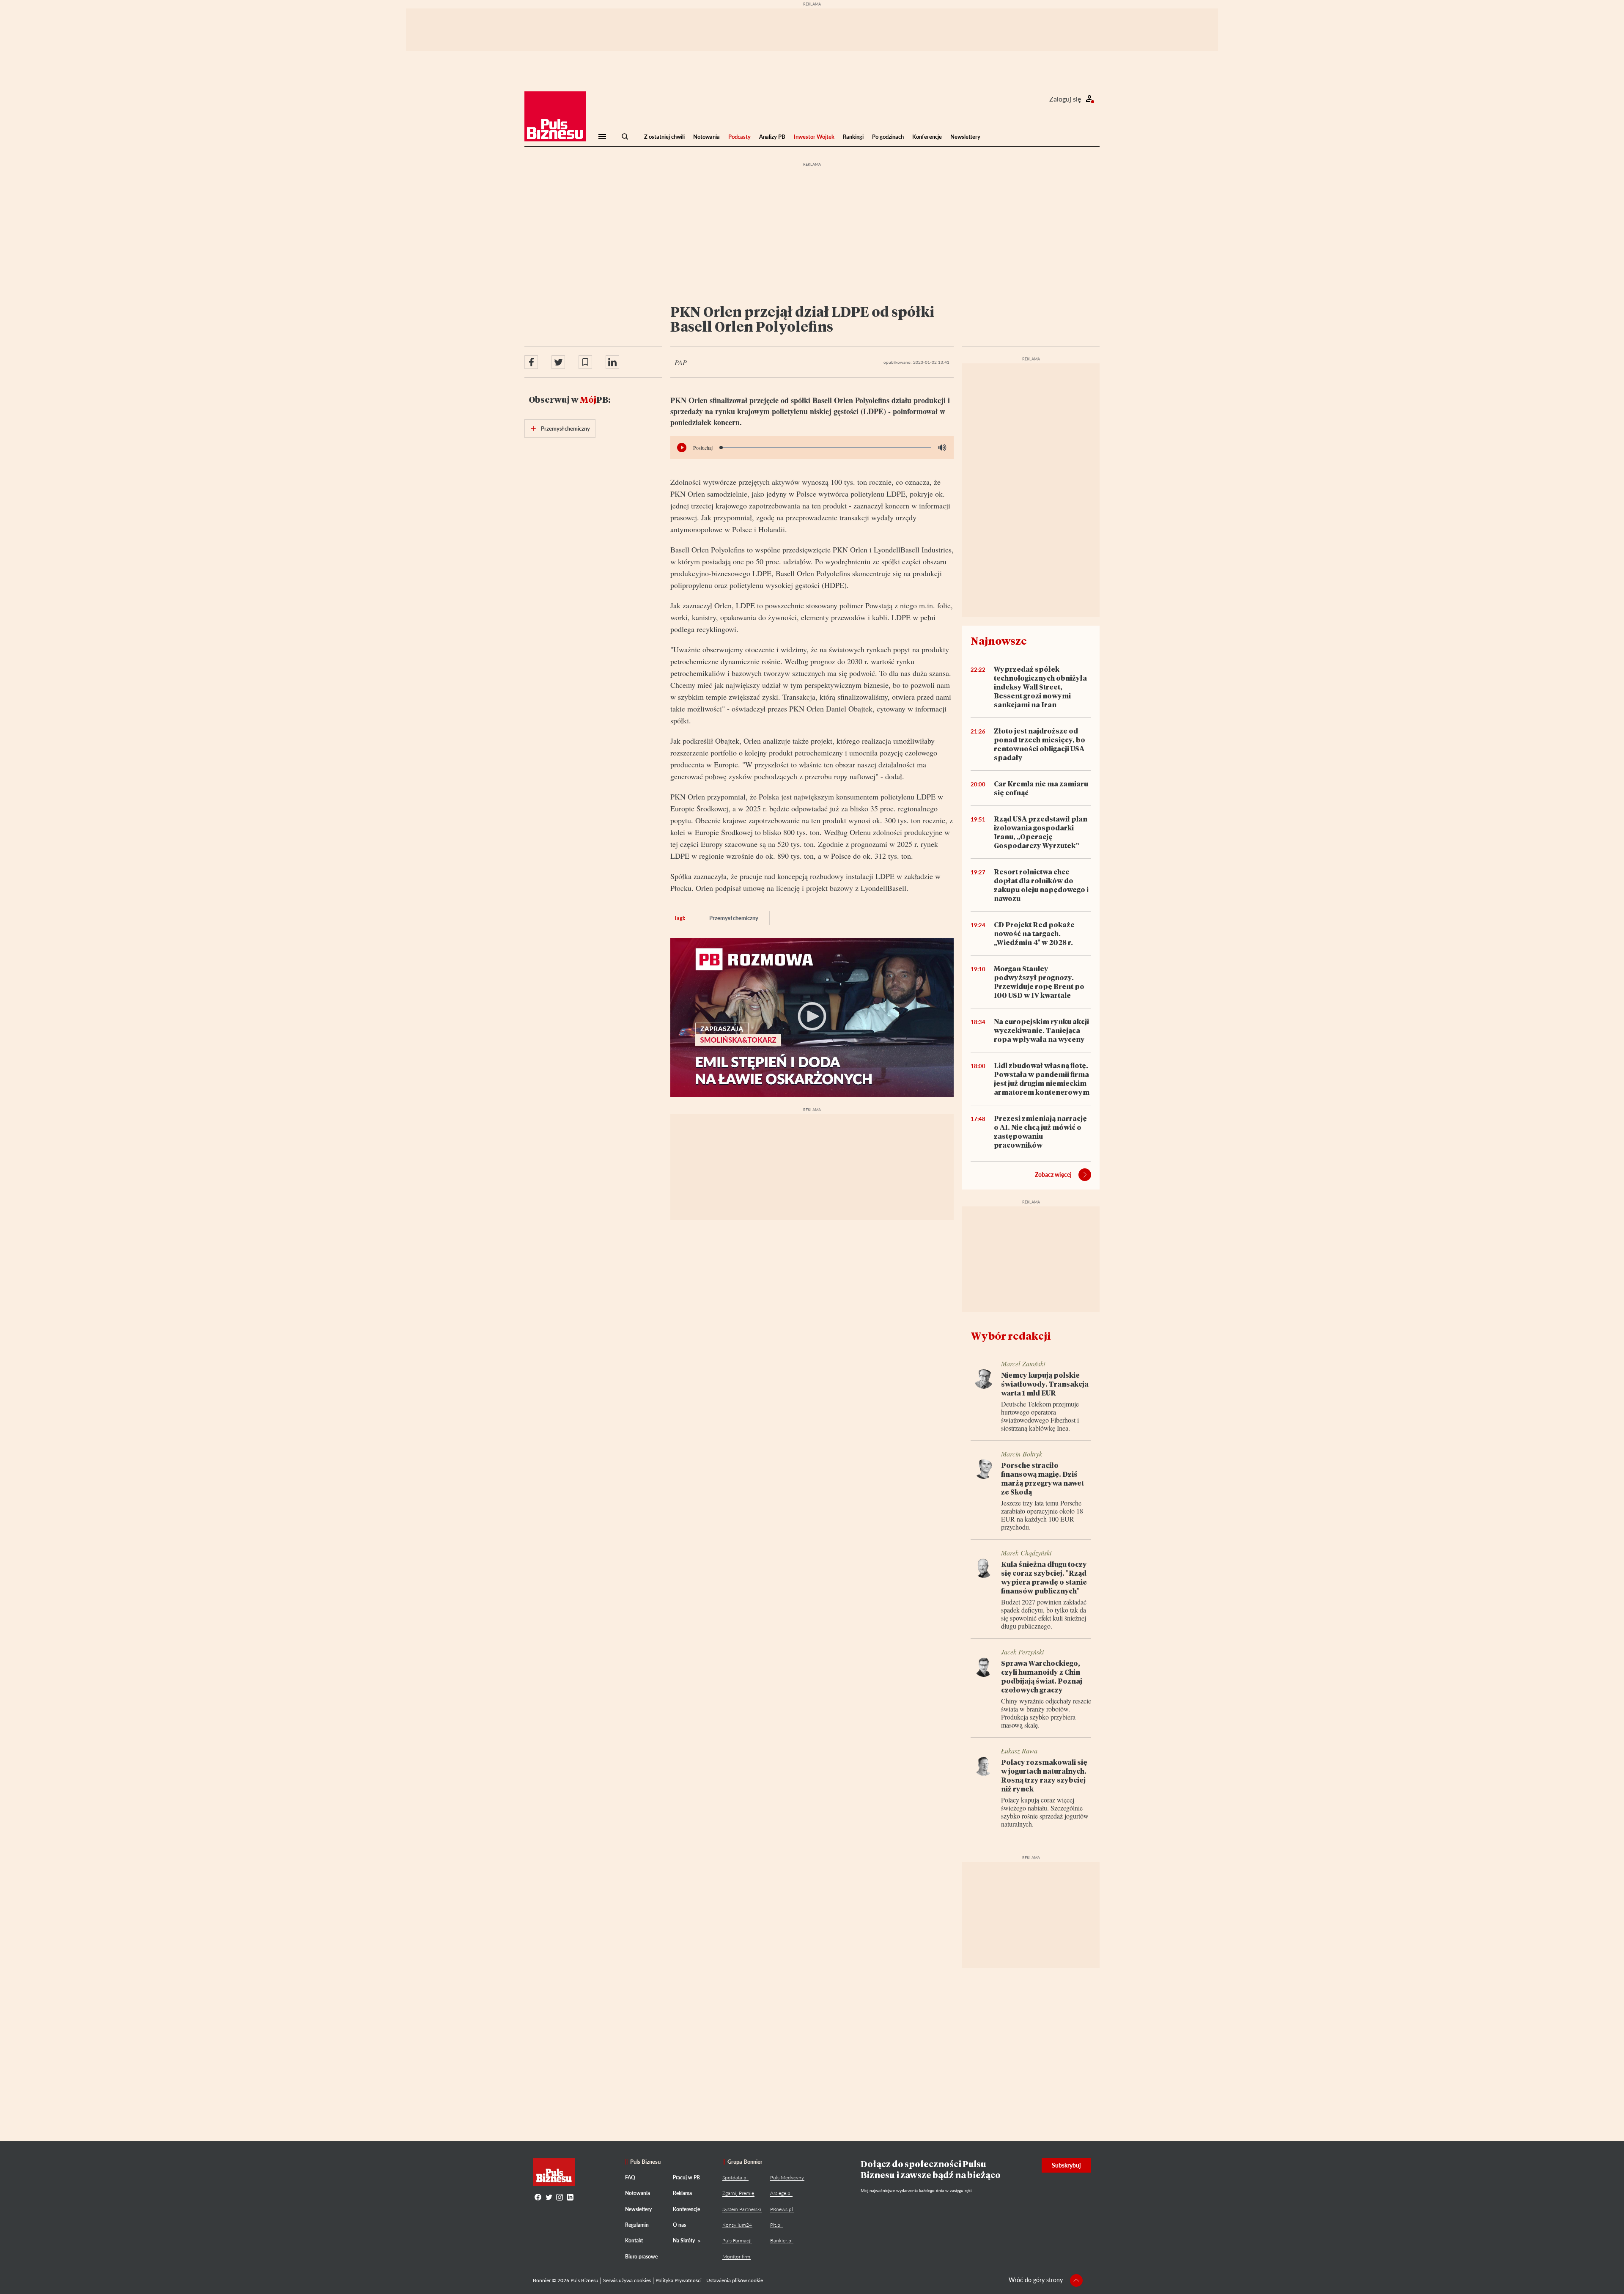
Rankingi (853, 137)
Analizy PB (772, 137)
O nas (679, 2225)
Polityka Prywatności (679, 2280)
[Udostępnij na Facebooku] (531, 362)
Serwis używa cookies (627, 2280)
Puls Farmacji (737, 2240)
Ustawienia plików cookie (735, 2280)
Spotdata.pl (735, 2177)
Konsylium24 (737, 2225)
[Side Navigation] (602, 137)
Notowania (706, 137)
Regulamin (637, 2225)
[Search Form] (625, 137)
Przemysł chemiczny (734, 918)
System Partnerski (742, 2209)
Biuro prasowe (641, 2257)
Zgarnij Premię (738, 2193)
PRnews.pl (782, 2209)
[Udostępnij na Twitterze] (558, 362)
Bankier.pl (781, 2240)
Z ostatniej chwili (664, 137)
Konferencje (927, 137)
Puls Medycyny (787, 2177)
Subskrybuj (1066, 2165)
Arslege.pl (781, 2193)
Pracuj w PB (686, 2177)
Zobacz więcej (1053, 1174)
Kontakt (634, 2240)
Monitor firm (736, 2257)
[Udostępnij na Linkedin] (612, 362)
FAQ (630, 2177)
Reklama (682, 2193)
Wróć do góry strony (1036, 2280)
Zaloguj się (1065, 99)
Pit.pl (776, 2225)
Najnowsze (999, 641)
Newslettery (965, 137)
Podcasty (739, 137)
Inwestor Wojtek (814, 137)
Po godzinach (888, 137)
